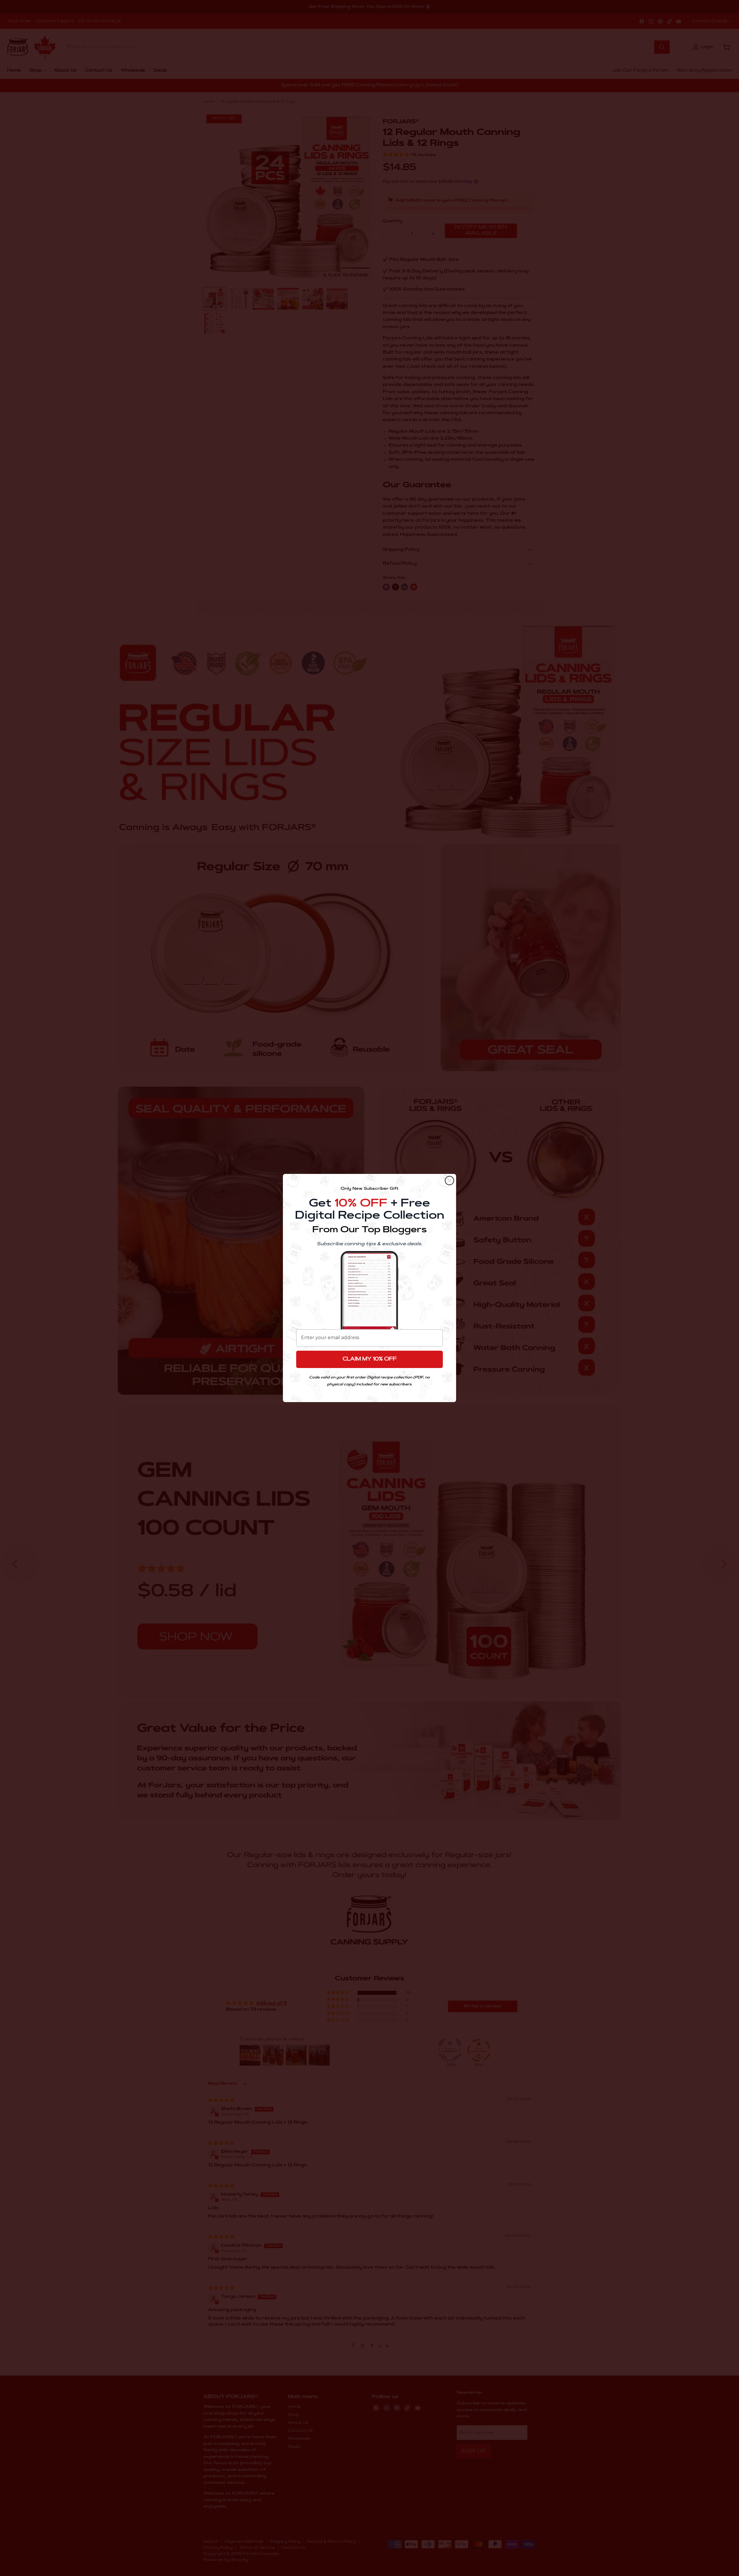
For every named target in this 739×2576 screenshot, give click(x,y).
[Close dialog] (449, 1181)
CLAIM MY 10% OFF (370, 1359)
